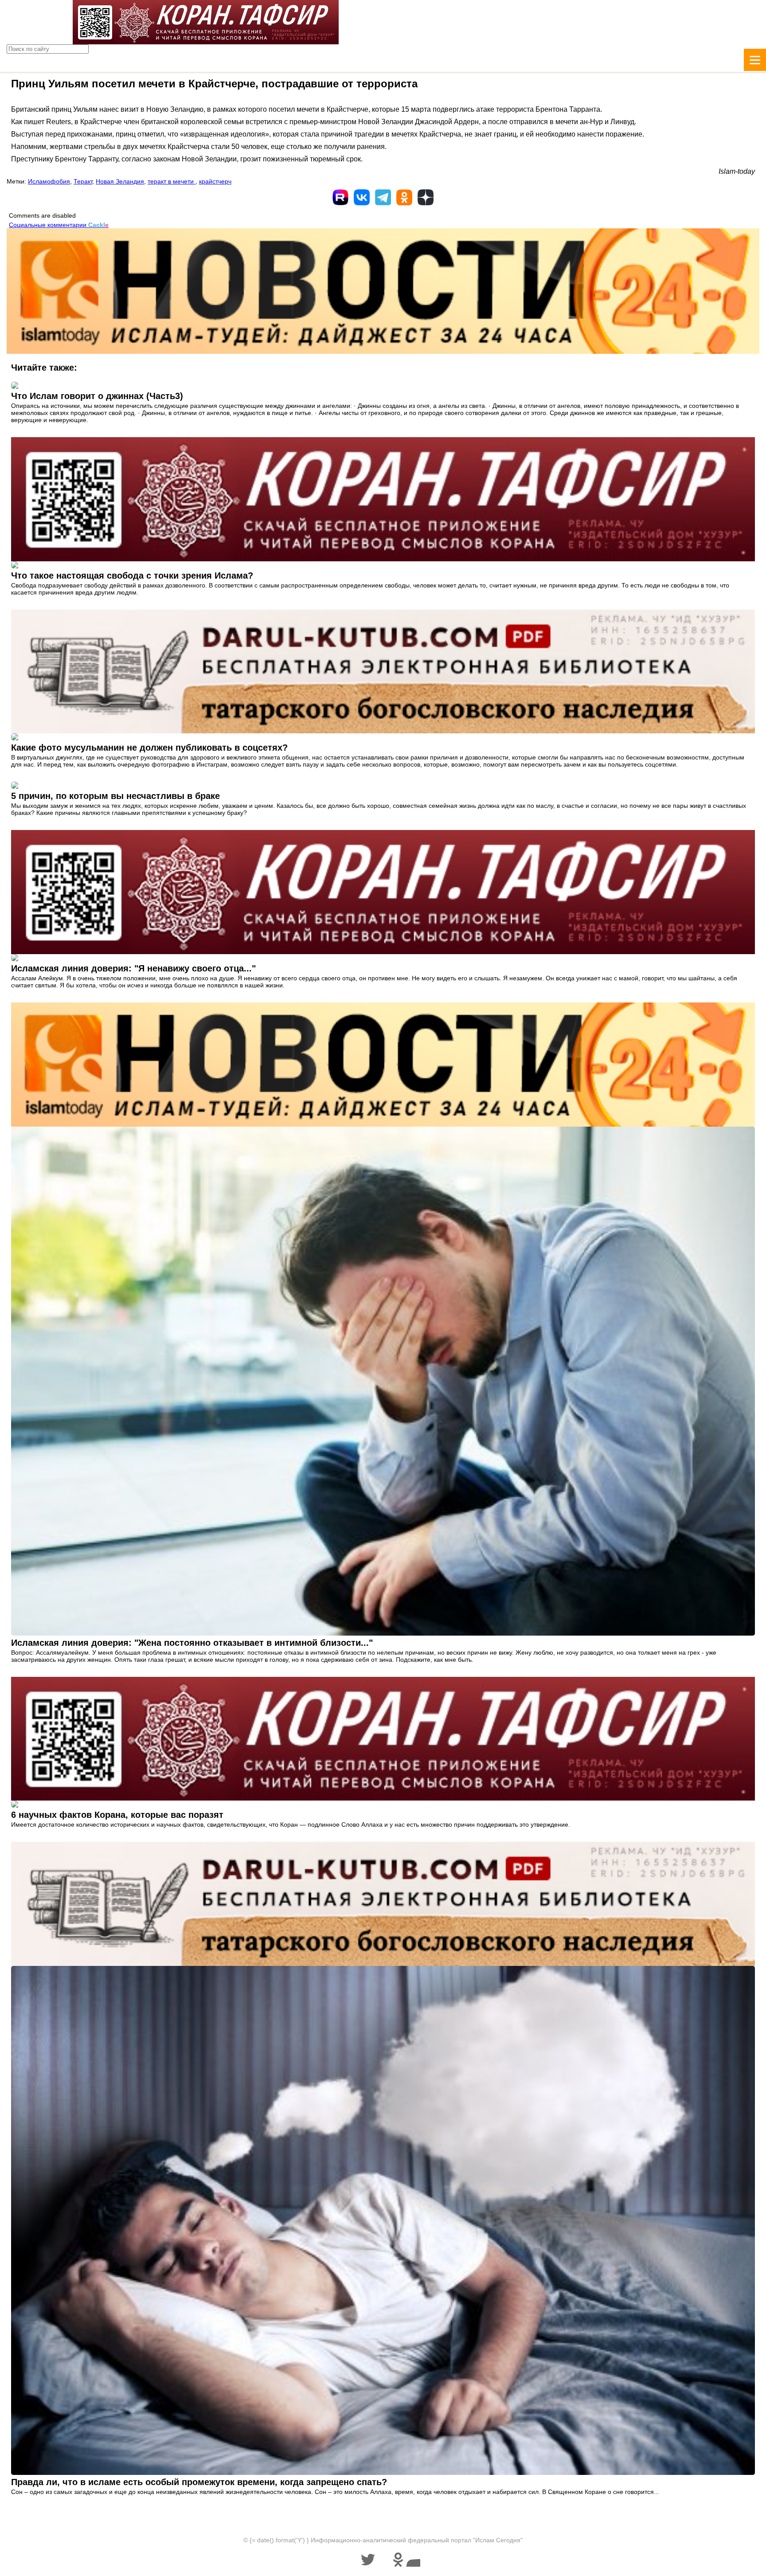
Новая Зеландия (120, 181)
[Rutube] (340, 197)
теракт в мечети (172, 181)
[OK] (404, 197)
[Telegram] (383, 197)
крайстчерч (215, 181)
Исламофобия (49, 181)
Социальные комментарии (59, 225)
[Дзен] (426, 197)
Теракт (83, 181)
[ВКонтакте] (362, 197)
